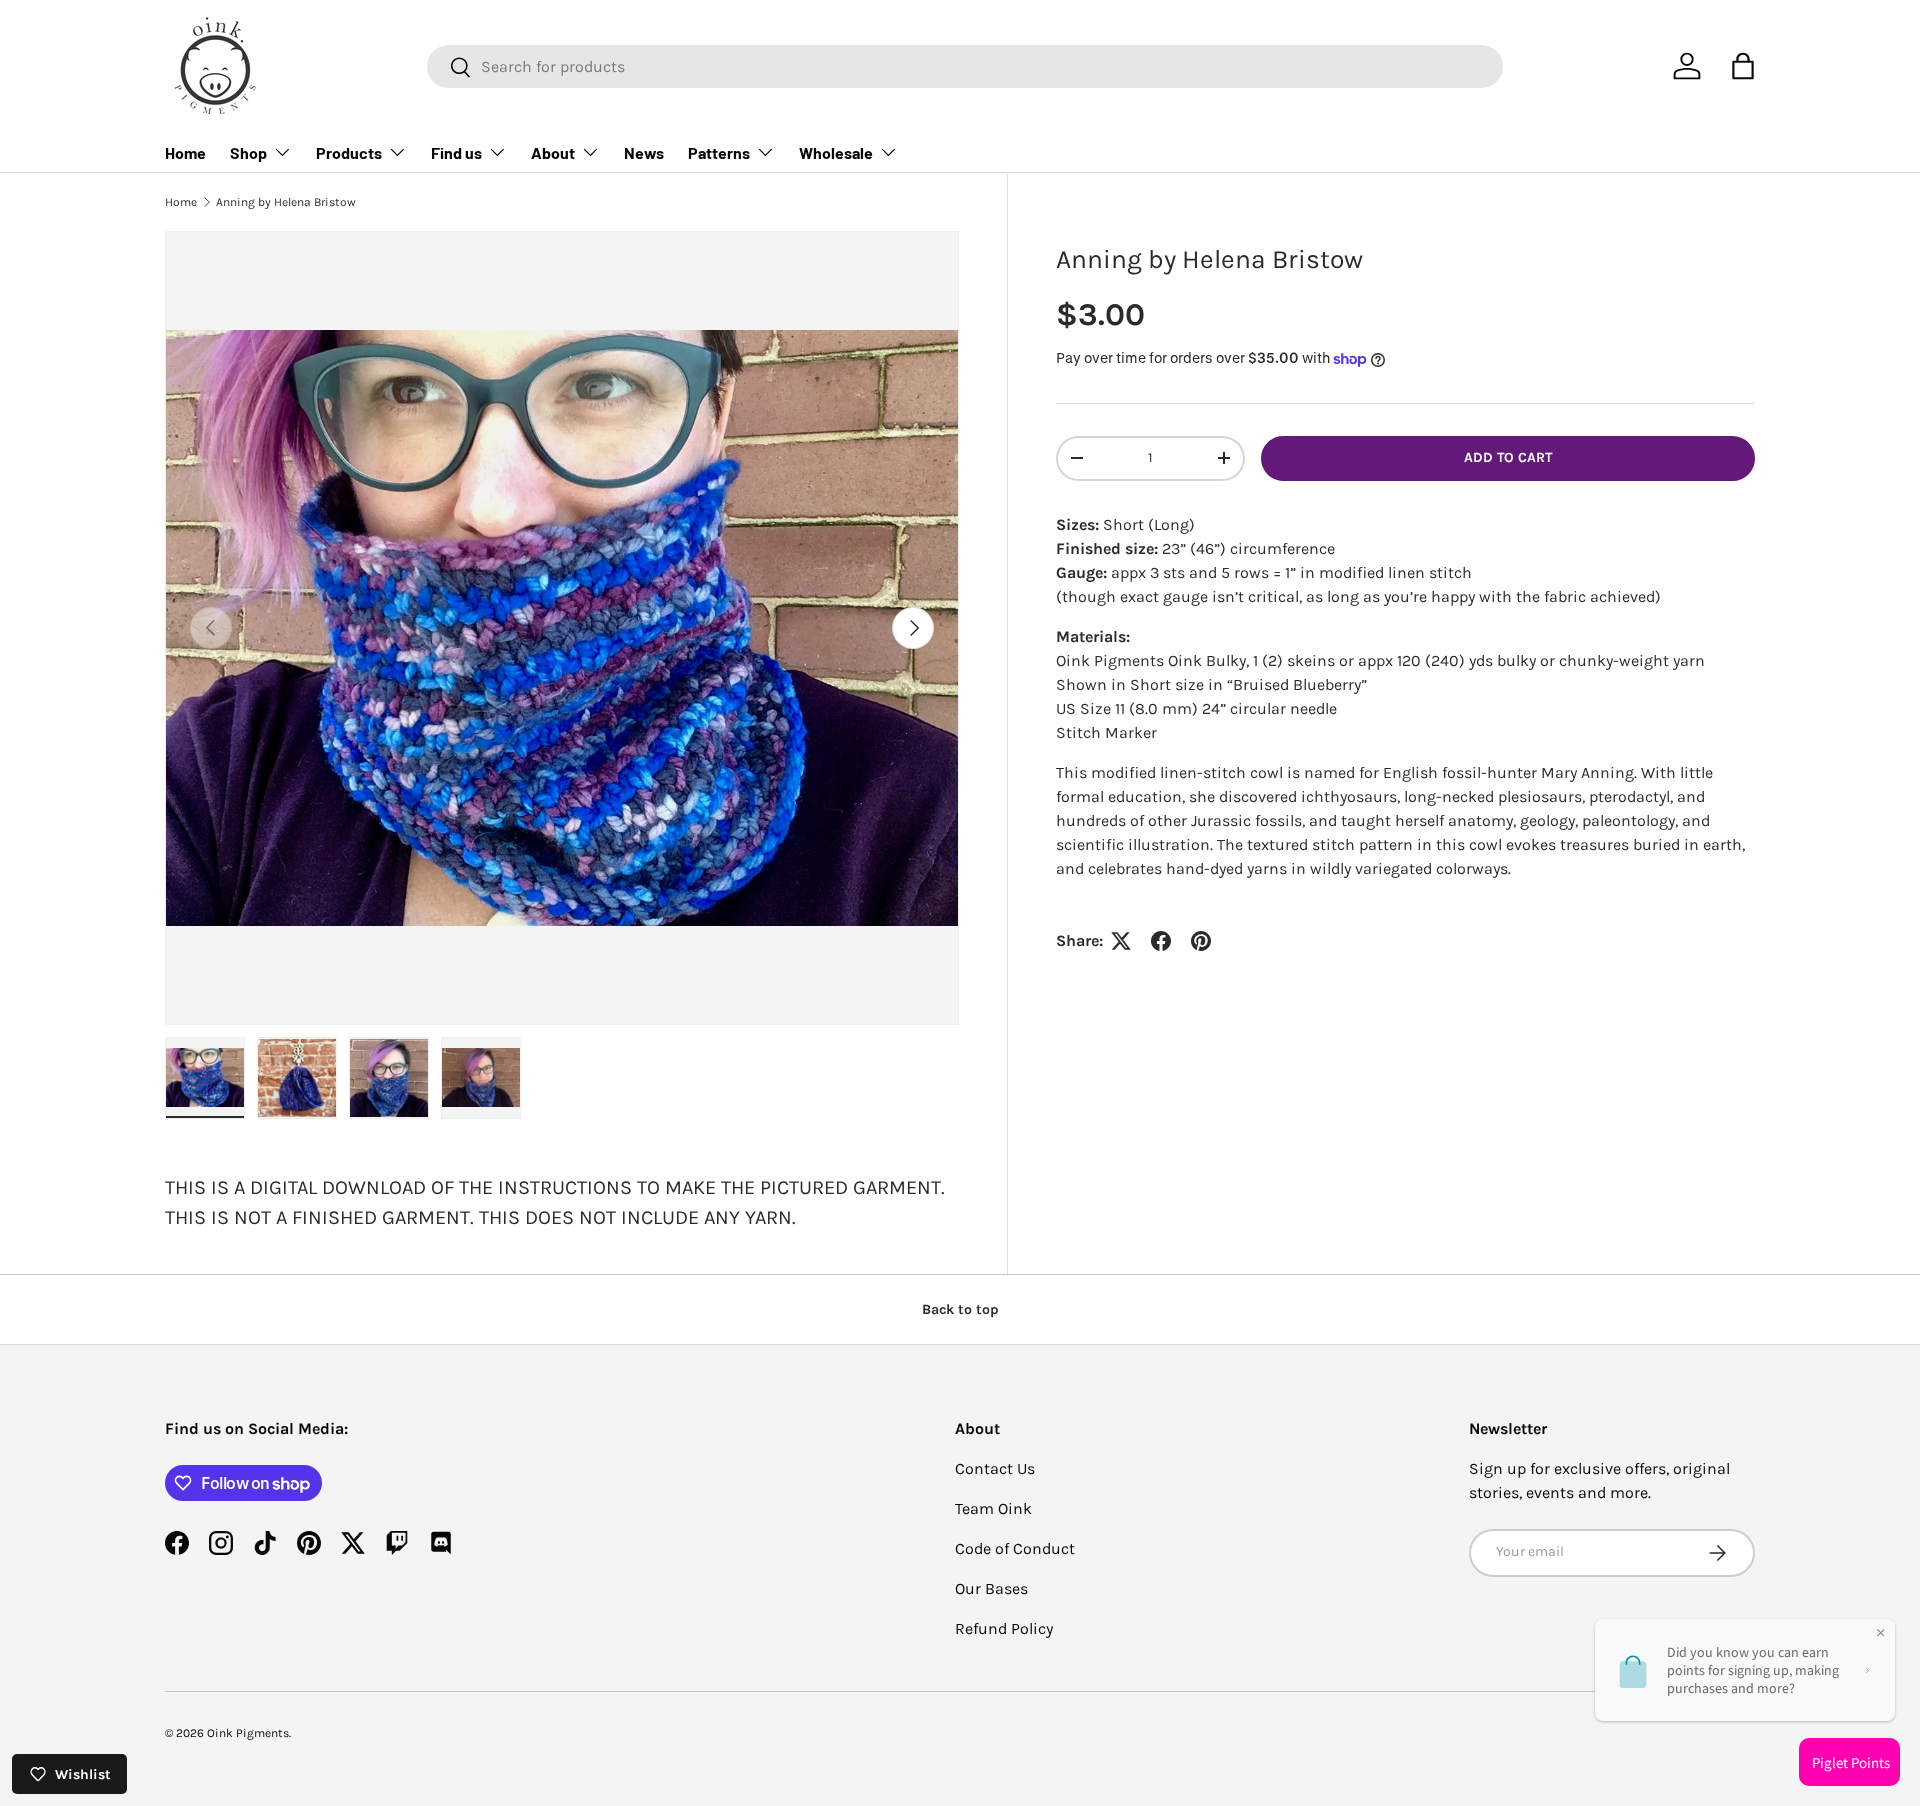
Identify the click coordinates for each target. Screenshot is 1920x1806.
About (553, 152)
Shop (248, 152)
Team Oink (993, 1508)
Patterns (719, 152)
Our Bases (991, 1588)
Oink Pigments (248, 1733)
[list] (562, 628)
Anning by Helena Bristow (286, 202)
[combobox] (965, 66)
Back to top (960, 1309)
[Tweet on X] (1121, 941)
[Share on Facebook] (1161, 941)
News (644, 152)
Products (349, 152)
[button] (1743, 66)
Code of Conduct (1015, 1548)
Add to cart (1508, 457)
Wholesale (836, 152)
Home (185, 152)
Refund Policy (1004, 1628)
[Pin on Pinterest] (1201, 941)
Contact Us (995, 1468)
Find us (456, 152)
